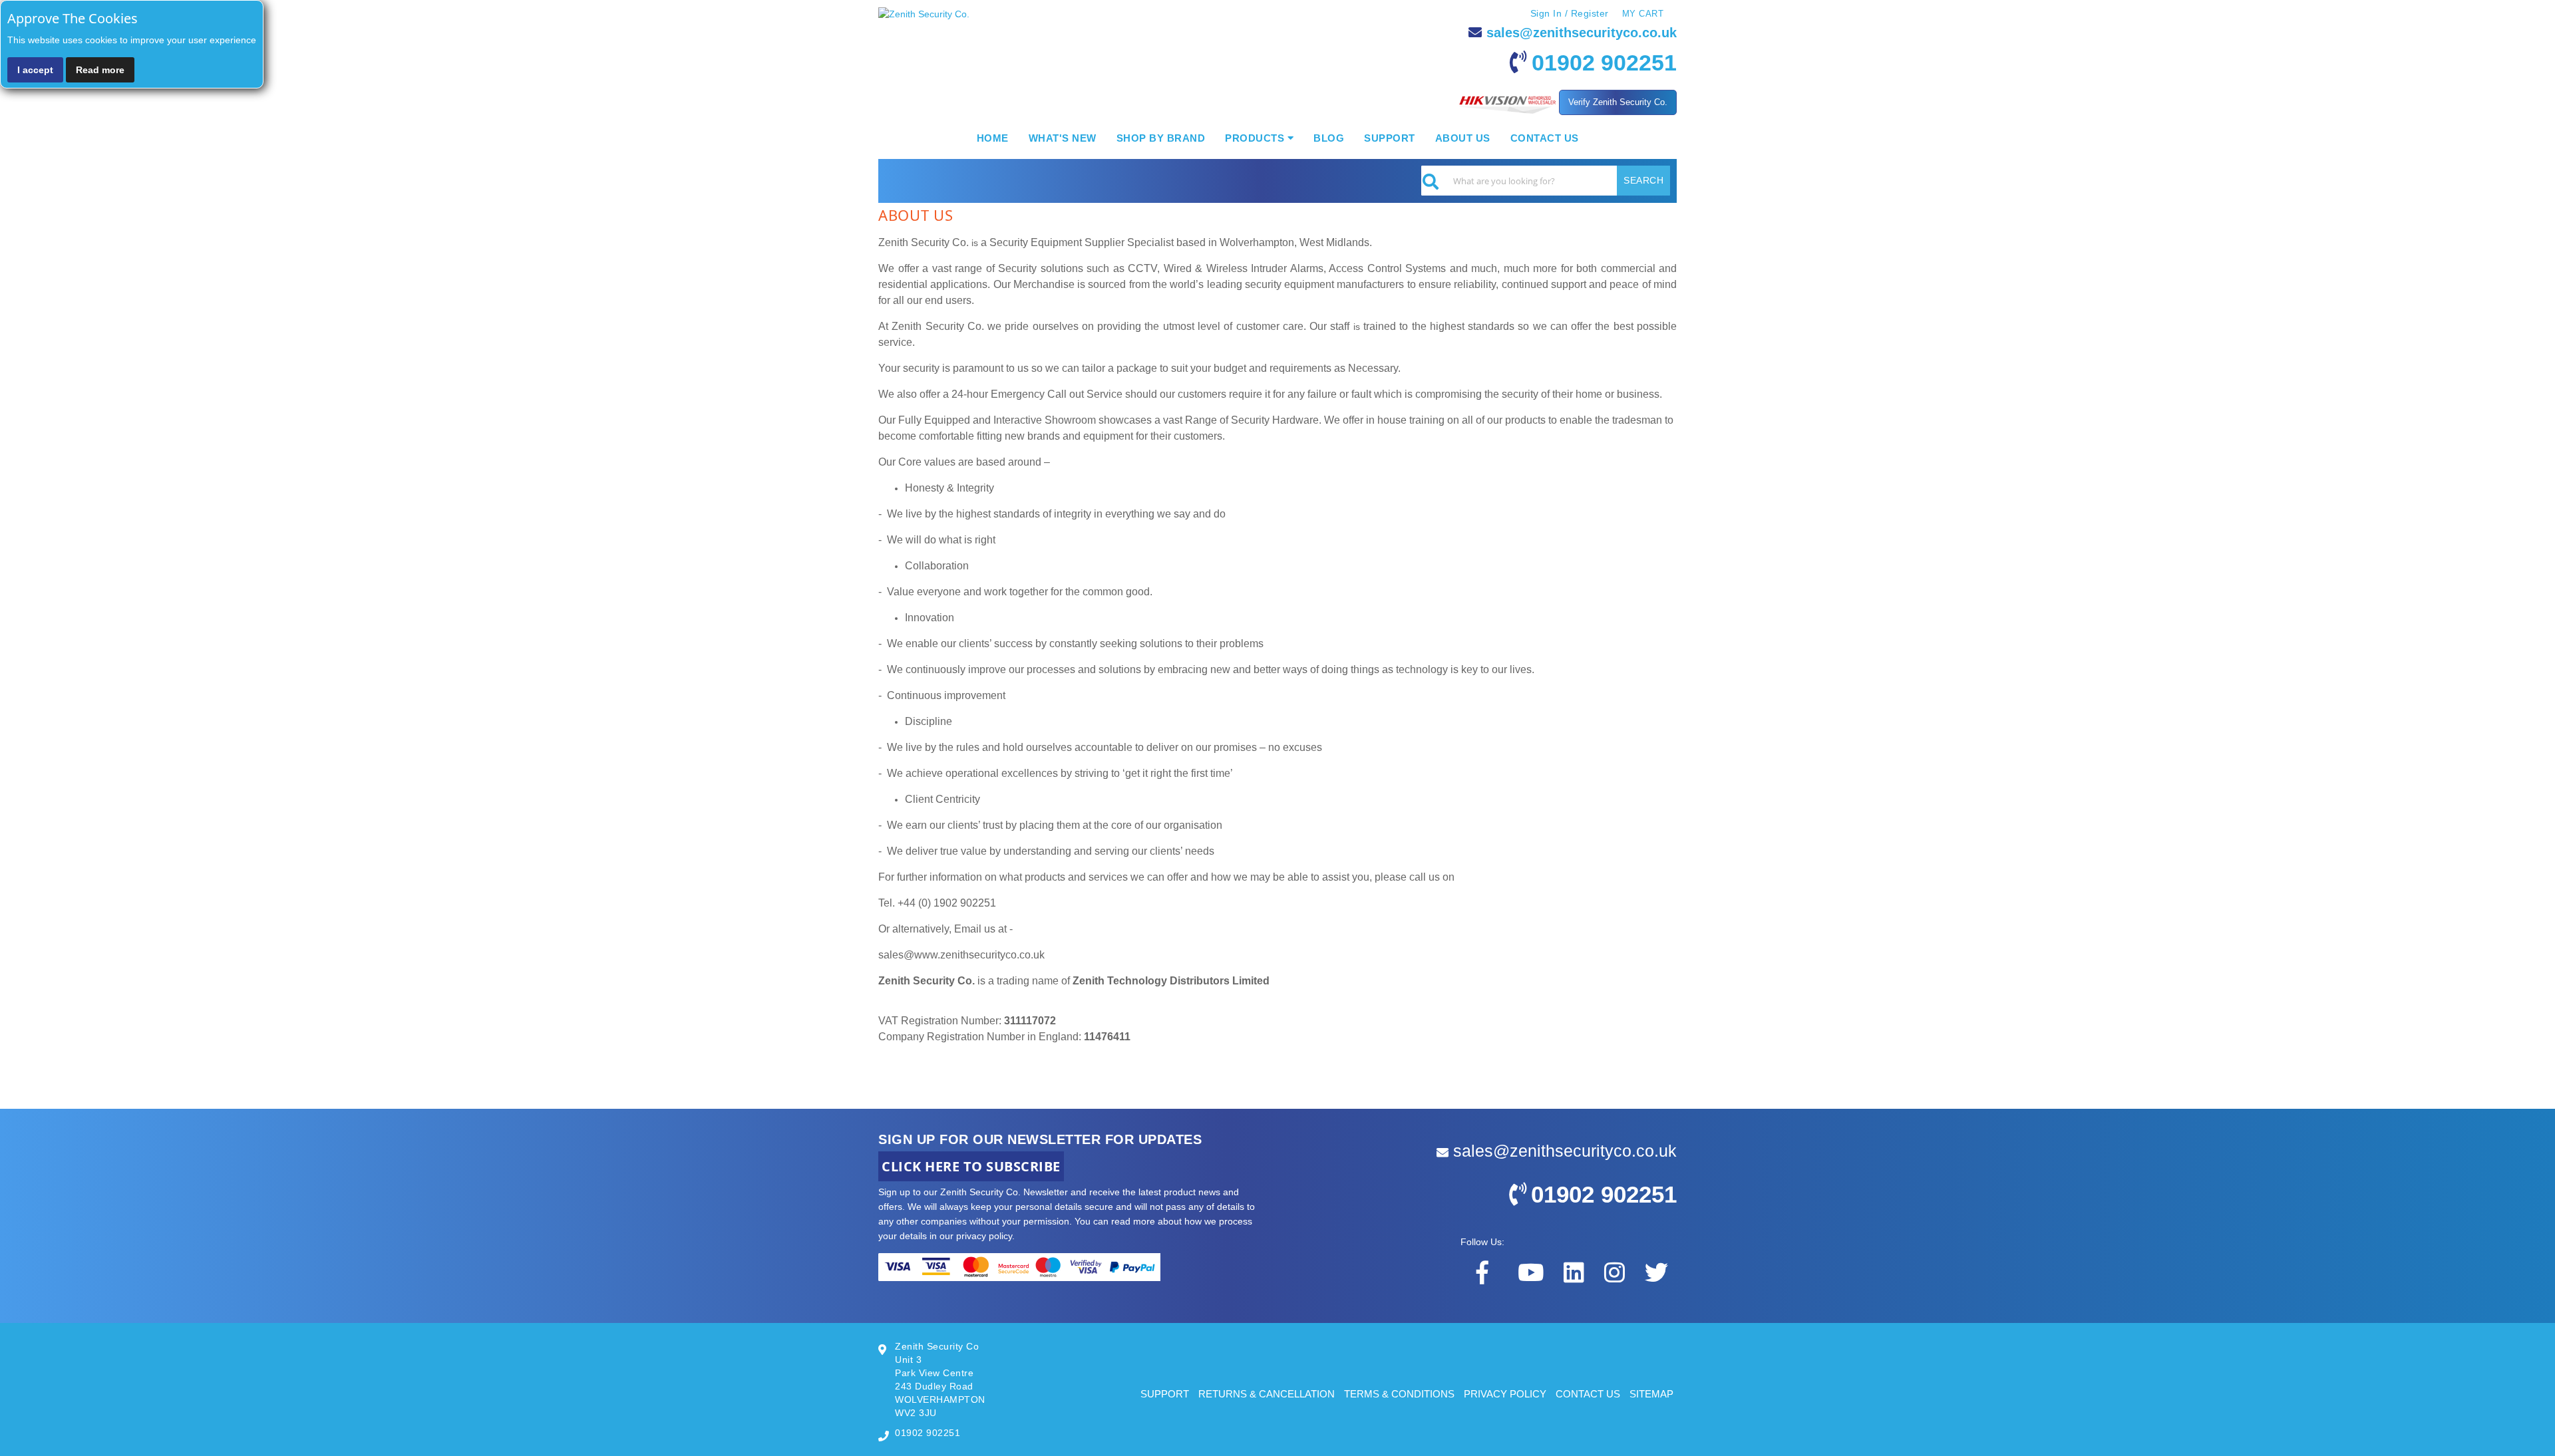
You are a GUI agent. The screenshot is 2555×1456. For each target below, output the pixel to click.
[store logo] (924, 14)
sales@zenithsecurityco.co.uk (1582, 33)
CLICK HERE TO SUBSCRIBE (971, 1166)
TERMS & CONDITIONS (1399, 1394)
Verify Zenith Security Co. (1618, 102)
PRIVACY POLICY (1505, 1394)
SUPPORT (1165, 1394)
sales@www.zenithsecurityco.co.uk (961, 955)
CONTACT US (1588, 1394)
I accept (35, 70)
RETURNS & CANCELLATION (1267, 1394)
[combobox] (1546, 181)
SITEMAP (1651, 1394)
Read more (100, 70)
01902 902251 (1604, 63)
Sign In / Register (1570, 13)
